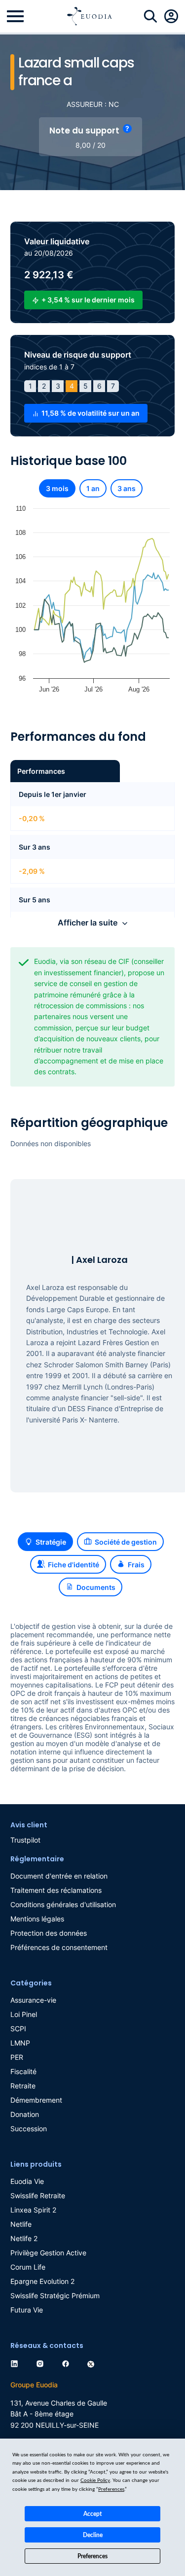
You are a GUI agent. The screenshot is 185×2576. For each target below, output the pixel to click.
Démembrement (36, 2100)
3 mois (57, 488)
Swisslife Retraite (38, 2196)
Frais (136, 1565)
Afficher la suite (88, 923)
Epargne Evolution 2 (42, 2281)
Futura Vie (27, 2310)
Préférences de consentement (59, 1947)
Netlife (21, 2224)
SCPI (18, 2029)
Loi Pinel (24, 2014)
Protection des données (49, 1933)
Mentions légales (37, 1919)
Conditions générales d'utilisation (63, 1904)
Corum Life (28, 2267)
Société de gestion (126, 1542)
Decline (93, 2535)
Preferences (92, 2556)
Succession (29, 2129)
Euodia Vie (27, 2181)
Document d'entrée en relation (59, 1876)
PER (17, 2057)
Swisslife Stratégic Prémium (55, 2295)
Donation (25, 2114)
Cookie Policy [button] (95, 2480)
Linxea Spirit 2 (33, 2210)
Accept (92, 2514)
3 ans (127, 488)
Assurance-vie (33, 2000)
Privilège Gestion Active (48, 2253)
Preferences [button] (111, 2489)
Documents (96, 1587)
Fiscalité (23, 2071)
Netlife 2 (24, 2238)
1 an (93, 488)
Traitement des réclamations (56, 1890)
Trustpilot (25, 1840)
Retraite (23, 2086)
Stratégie (51, 1542)
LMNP (20, 2043)
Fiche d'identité (74, 1565)
